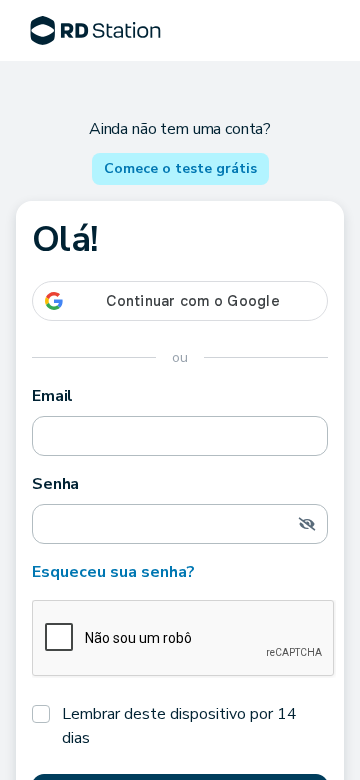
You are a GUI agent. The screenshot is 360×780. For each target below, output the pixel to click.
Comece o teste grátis (180, 168)
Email (52, 396)
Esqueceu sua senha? (113, 572)
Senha (55, 484)
